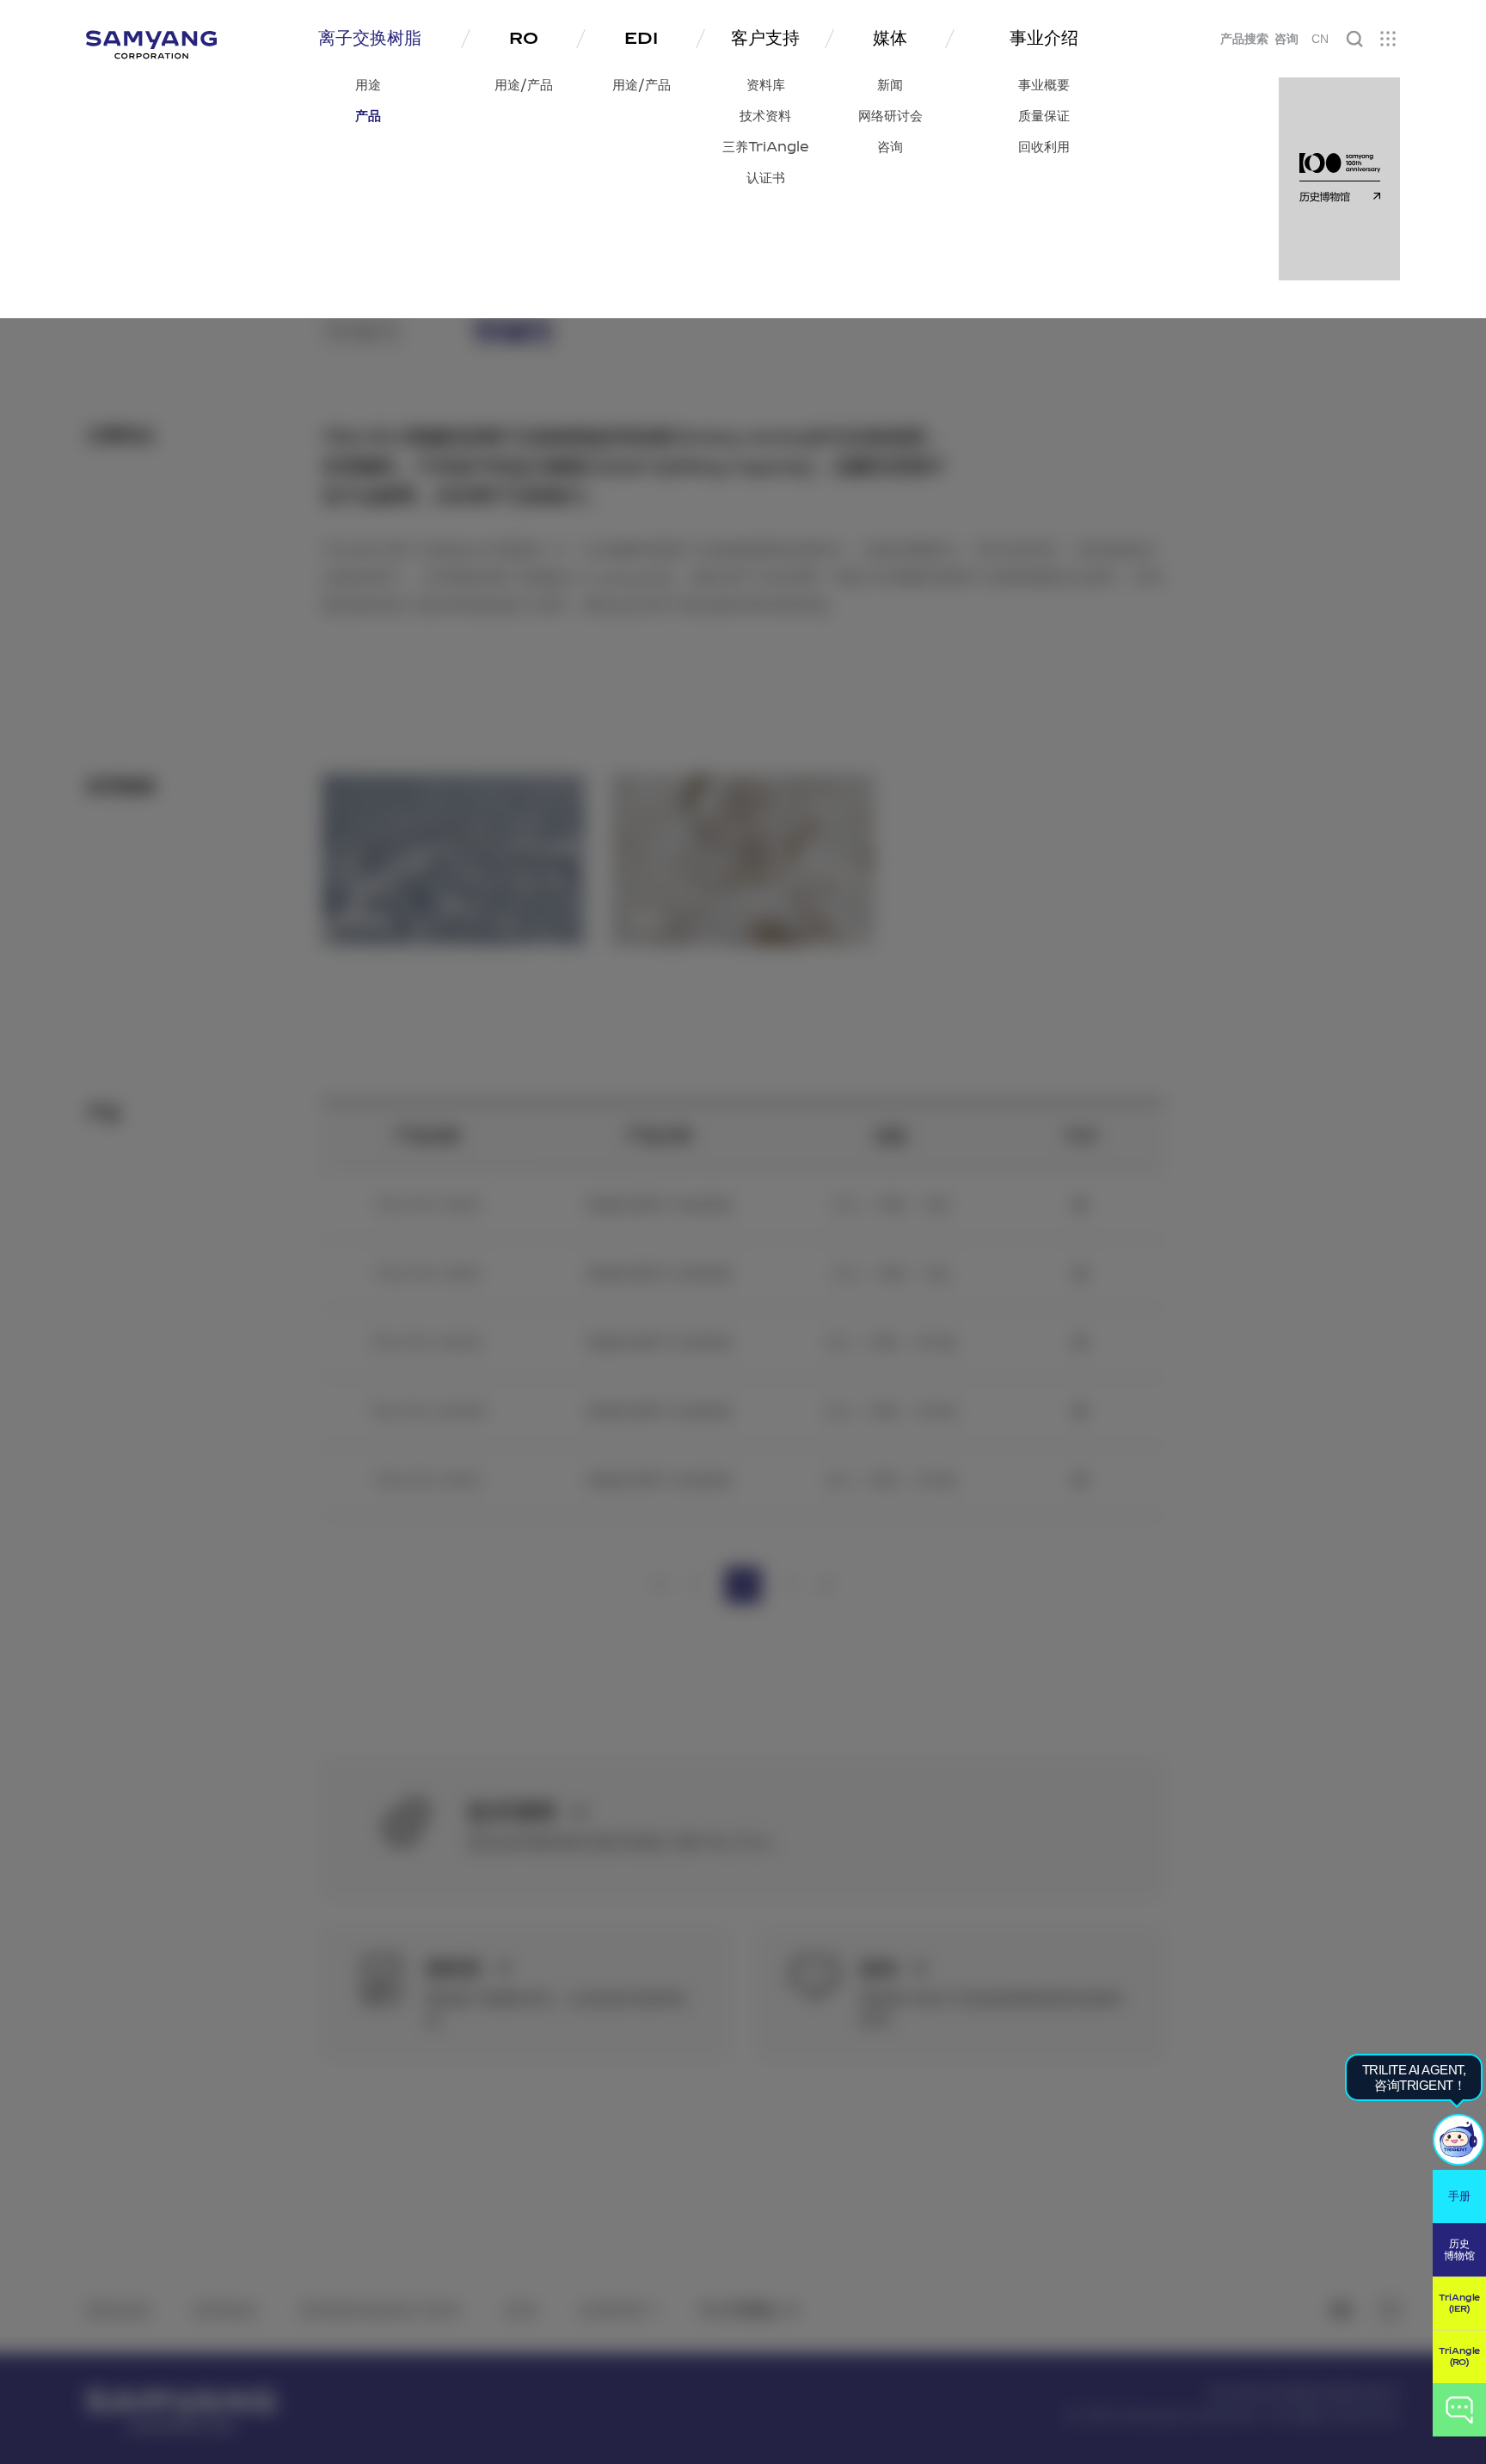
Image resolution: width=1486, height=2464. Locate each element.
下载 (1080, 1205)
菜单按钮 (1388, 39)
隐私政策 (119, 2310)
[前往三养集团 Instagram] (1390, 2310)
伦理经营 (611, 2310)
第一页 (660, 1585)
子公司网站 (738, 2310)
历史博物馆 (1459, 2250)
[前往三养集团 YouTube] (1341, 2310)
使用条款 (225, 2310)
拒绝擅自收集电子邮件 (381, 2310)
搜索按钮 (1354, 39)
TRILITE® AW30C (427, 1343)
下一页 (791, 1585)
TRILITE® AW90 (427, 1205)
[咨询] (1459, 2410)
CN (1320, 39)
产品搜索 (1244, 39)
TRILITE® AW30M (427, 1412)
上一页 (695, 1585)
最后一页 (826, 1585)
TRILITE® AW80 (427, 1274)
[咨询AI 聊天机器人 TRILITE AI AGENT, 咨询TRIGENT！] (1458, 2140)
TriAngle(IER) (1459, 2304)
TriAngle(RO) (1459, 2357)
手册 (1459, 2196)
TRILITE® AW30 (427, 1481)
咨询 (1286, 39)
